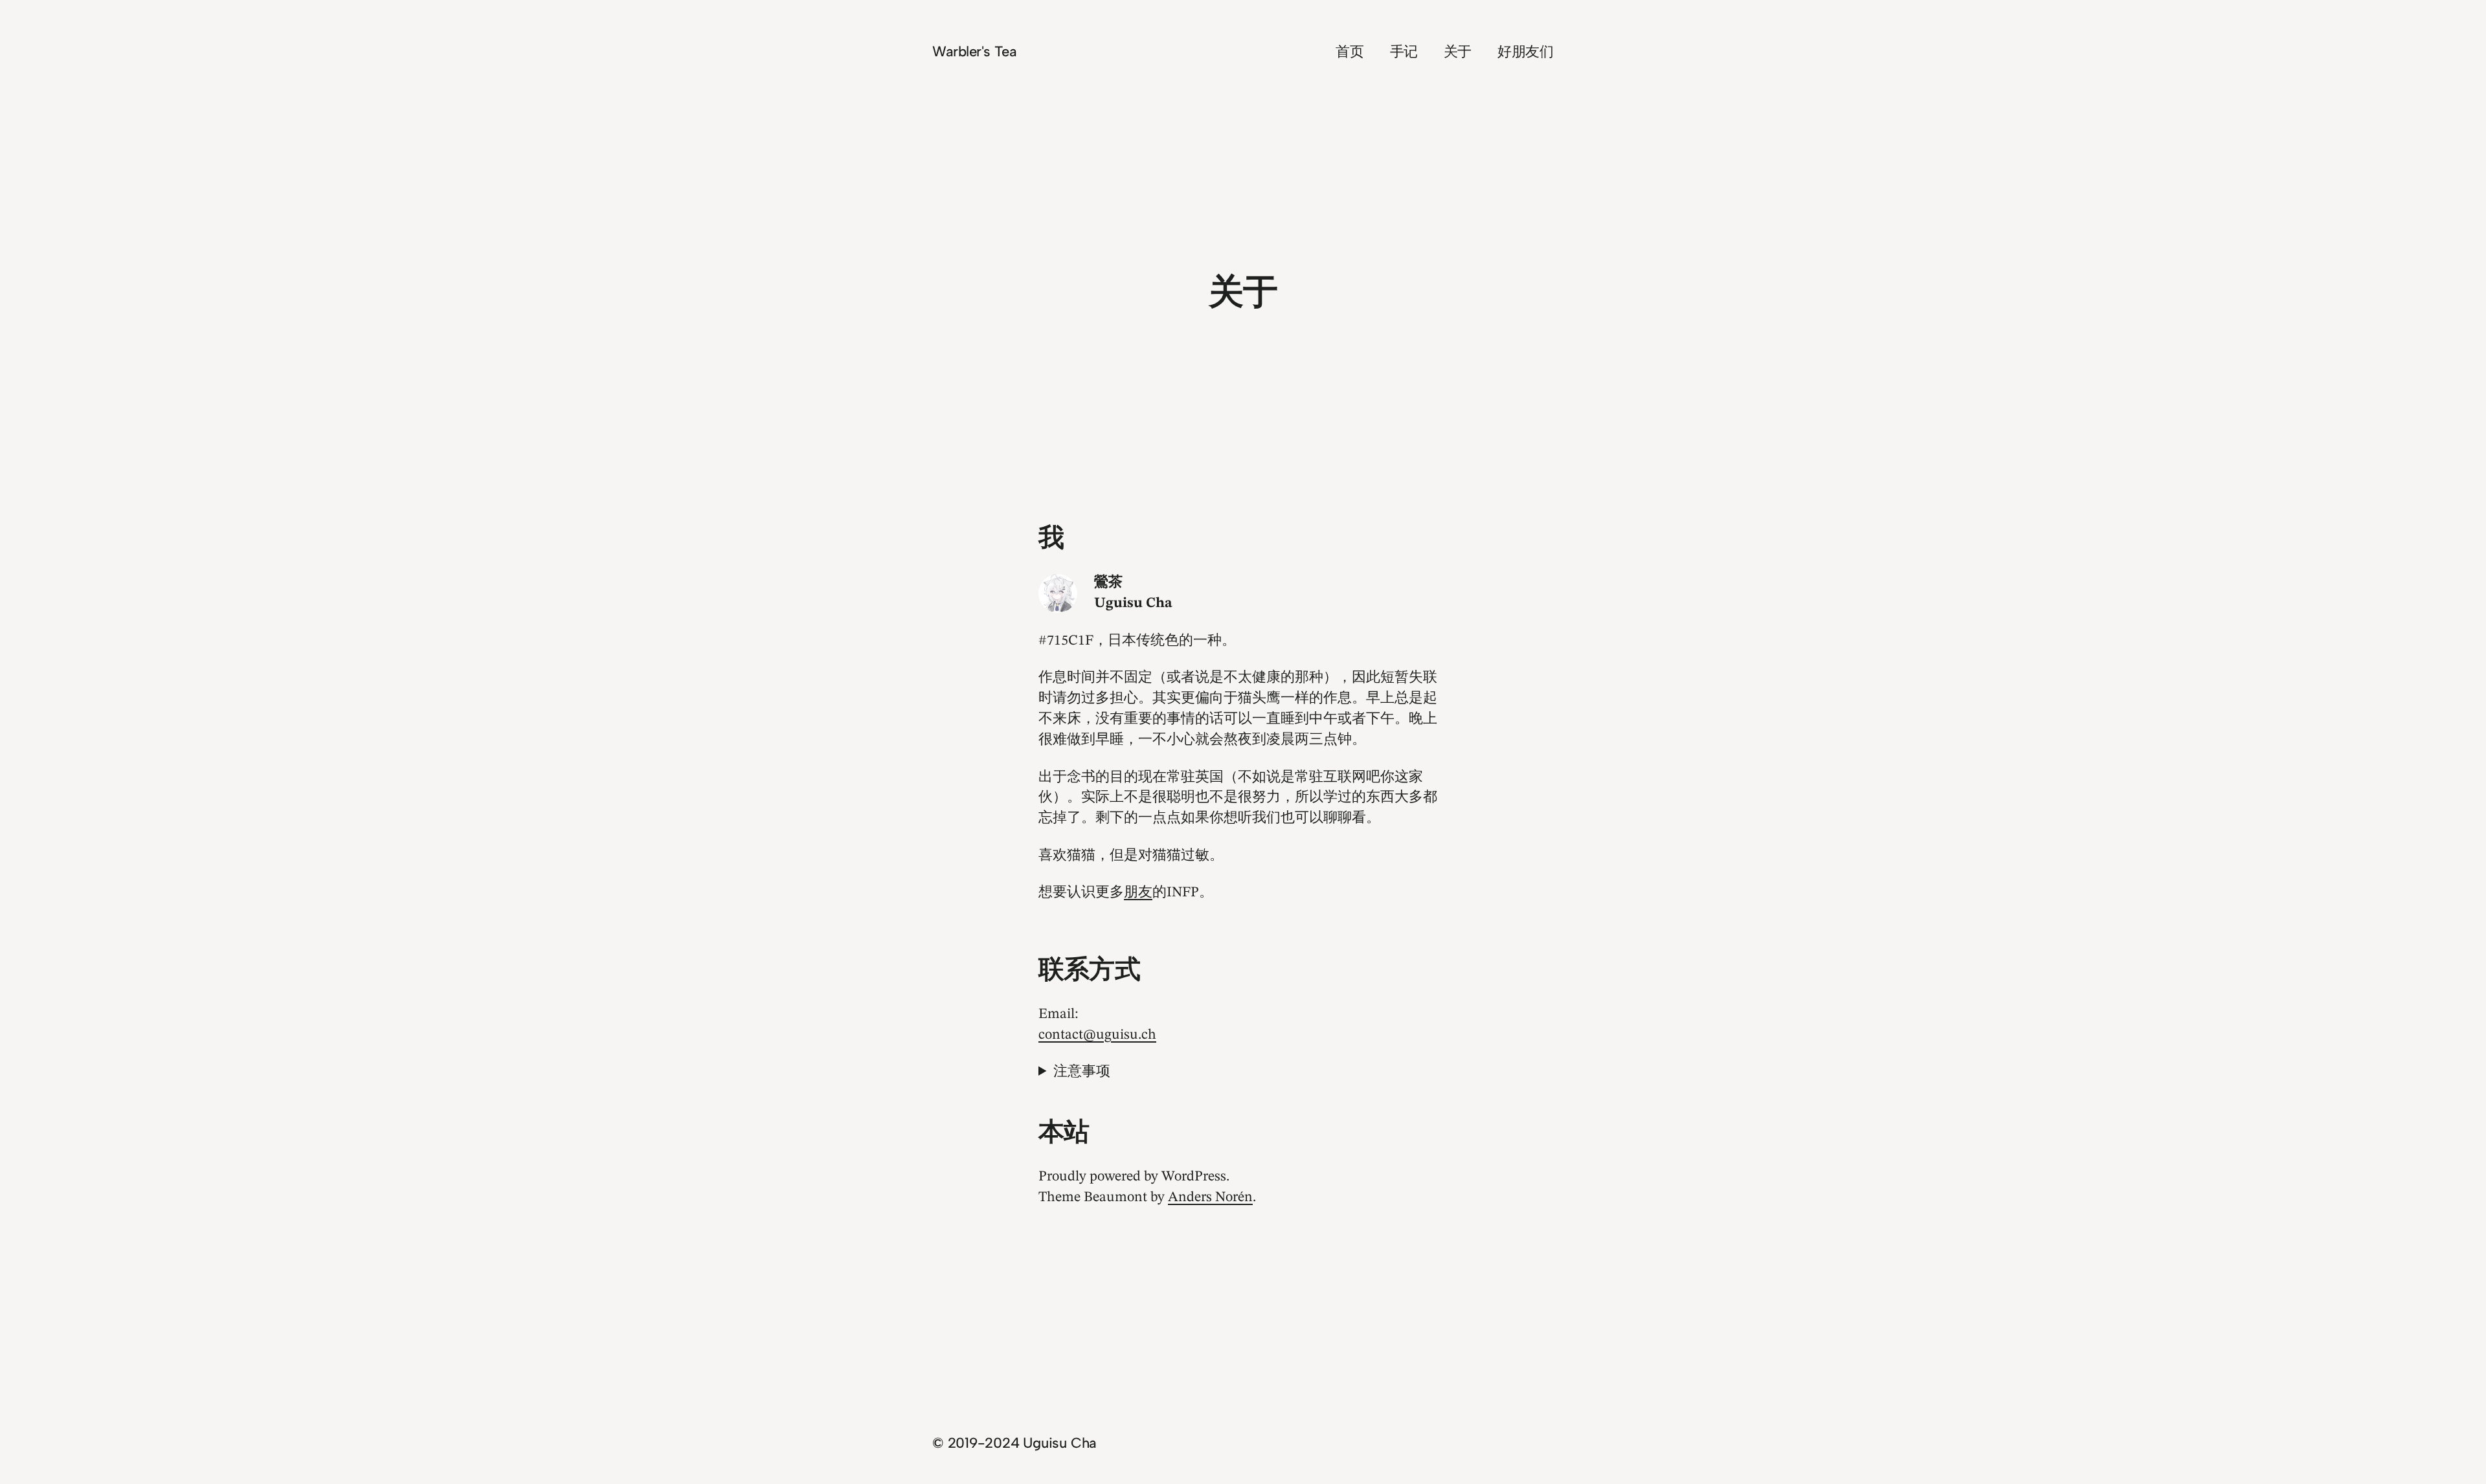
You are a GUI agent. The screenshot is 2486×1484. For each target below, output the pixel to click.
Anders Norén (1210, 1197)
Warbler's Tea (974, 51)
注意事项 (1082, 1072)
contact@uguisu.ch (1097, 1035)
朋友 (1138, 892)
